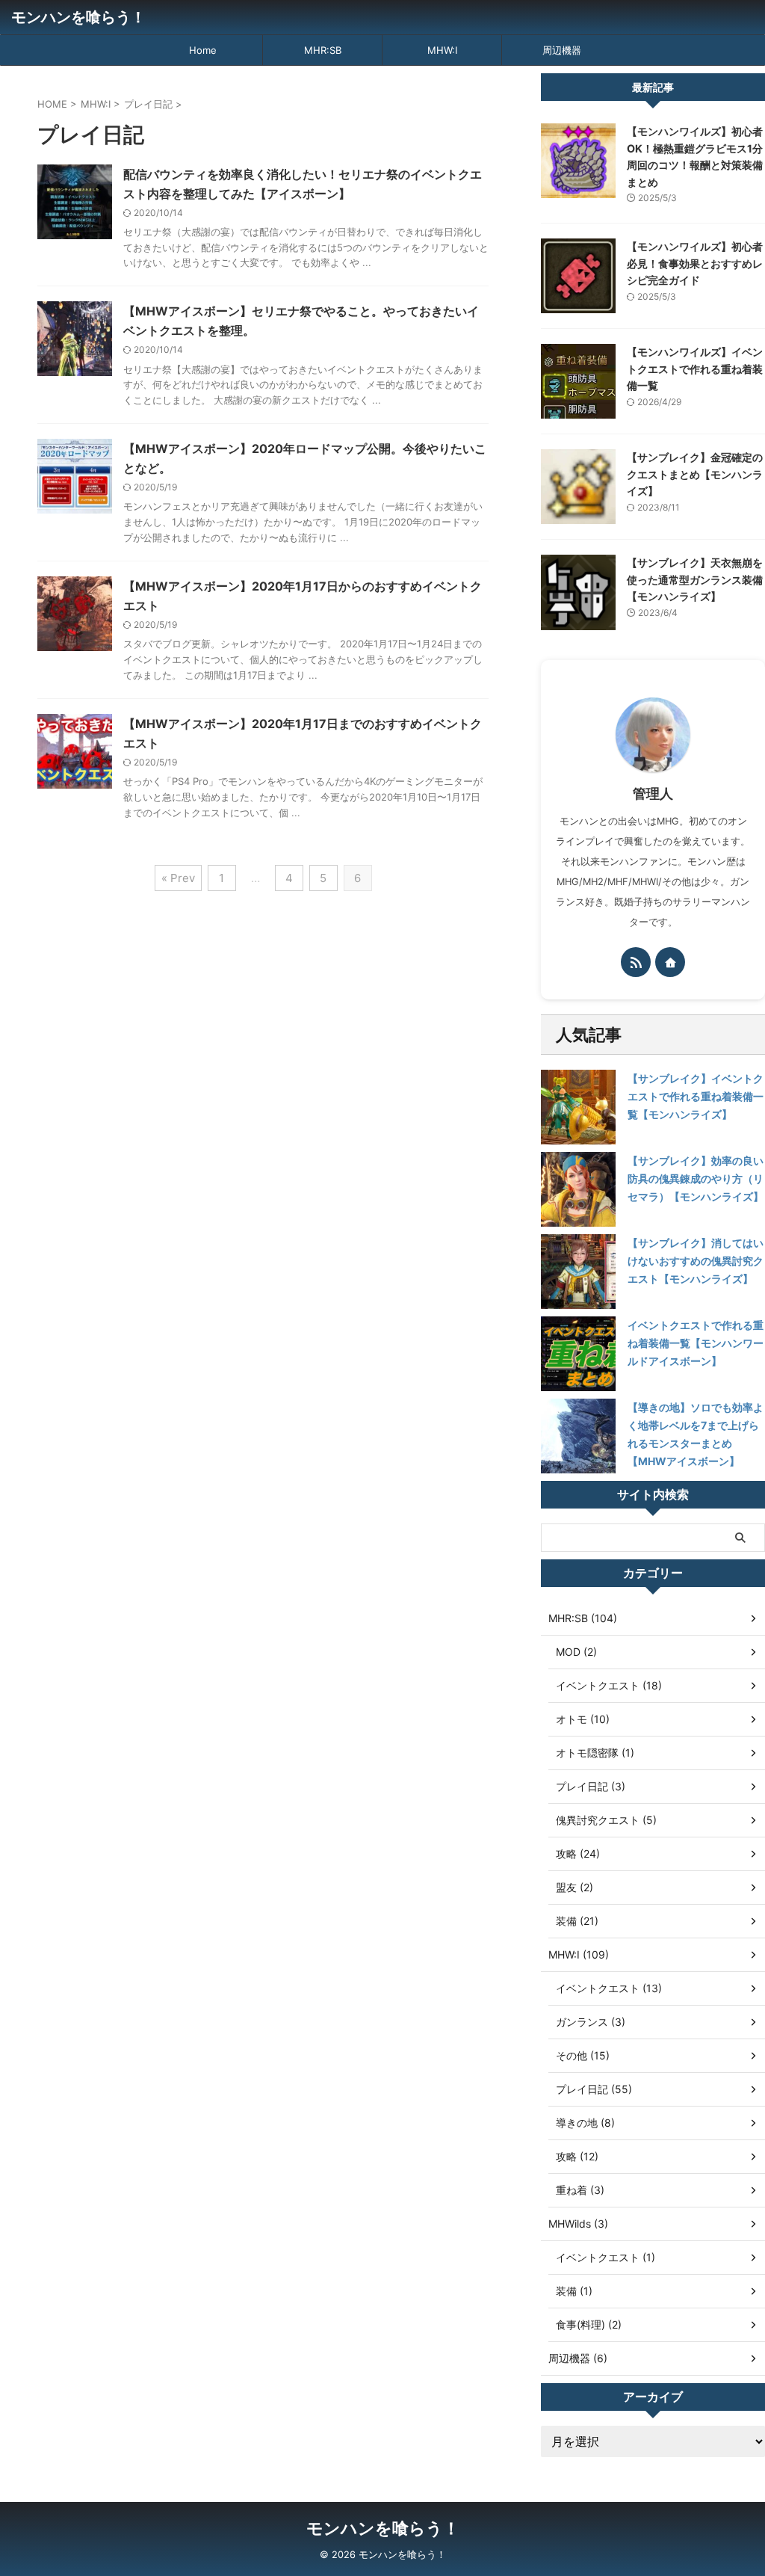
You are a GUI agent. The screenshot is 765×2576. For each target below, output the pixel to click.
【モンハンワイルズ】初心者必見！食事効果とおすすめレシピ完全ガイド (695, 263)
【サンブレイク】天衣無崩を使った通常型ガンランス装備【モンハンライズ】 (695, 579)
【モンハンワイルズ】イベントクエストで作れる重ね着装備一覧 (695, 369)
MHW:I (442, 50)
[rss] (636, 962)
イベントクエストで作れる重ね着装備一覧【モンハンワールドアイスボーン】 (696, 1343)
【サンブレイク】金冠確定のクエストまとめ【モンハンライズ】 (695, 474)
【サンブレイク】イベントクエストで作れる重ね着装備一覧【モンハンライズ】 (696, 1096)
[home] (670, 962)
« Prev (178, 878)
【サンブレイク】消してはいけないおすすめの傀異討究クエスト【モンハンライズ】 (696, 1261)
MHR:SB (323, 50)
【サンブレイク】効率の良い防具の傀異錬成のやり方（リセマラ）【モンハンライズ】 (696, 1178)
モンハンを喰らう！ (78, 17)
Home (203, 50)
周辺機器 (562, 50)
